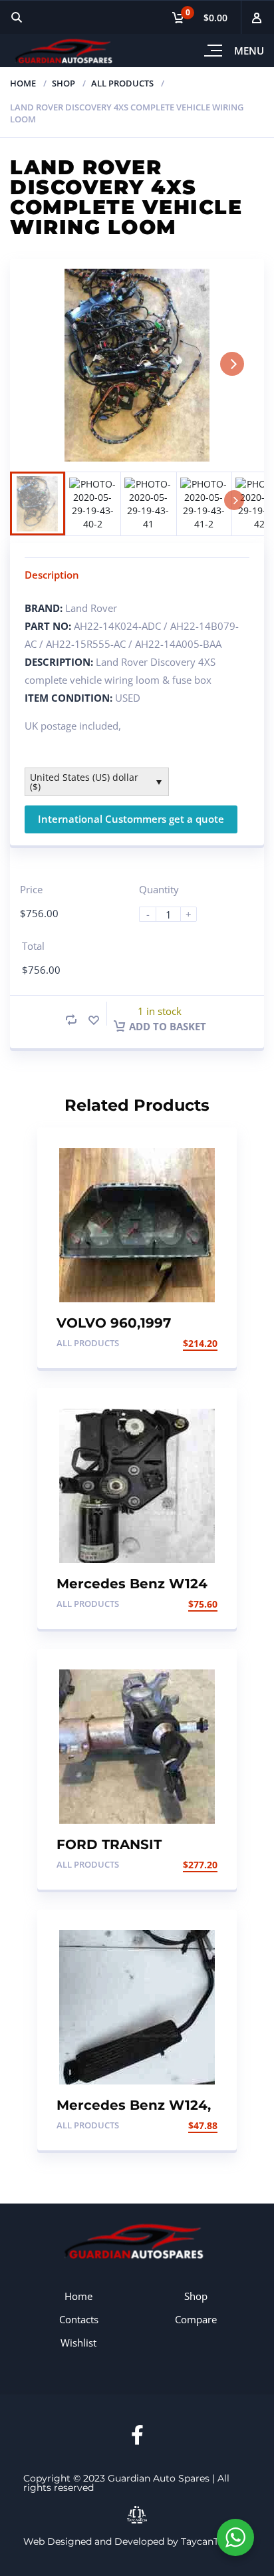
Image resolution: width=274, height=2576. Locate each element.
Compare (196, 2319)
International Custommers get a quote (131, 819)
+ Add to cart (183, 1604)
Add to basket (168, 1026)
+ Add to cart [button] (183, 1343)
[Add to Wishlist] (94, 1020)
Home (23, 83)
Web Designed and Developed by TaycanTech (129, 2541)
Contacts (79, 2319)
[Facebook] (137, 2435)
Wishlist (78, 2343)
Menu (249, 51)
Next (232, 364)
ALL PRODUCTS (122, 83)
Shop (64, 83)
